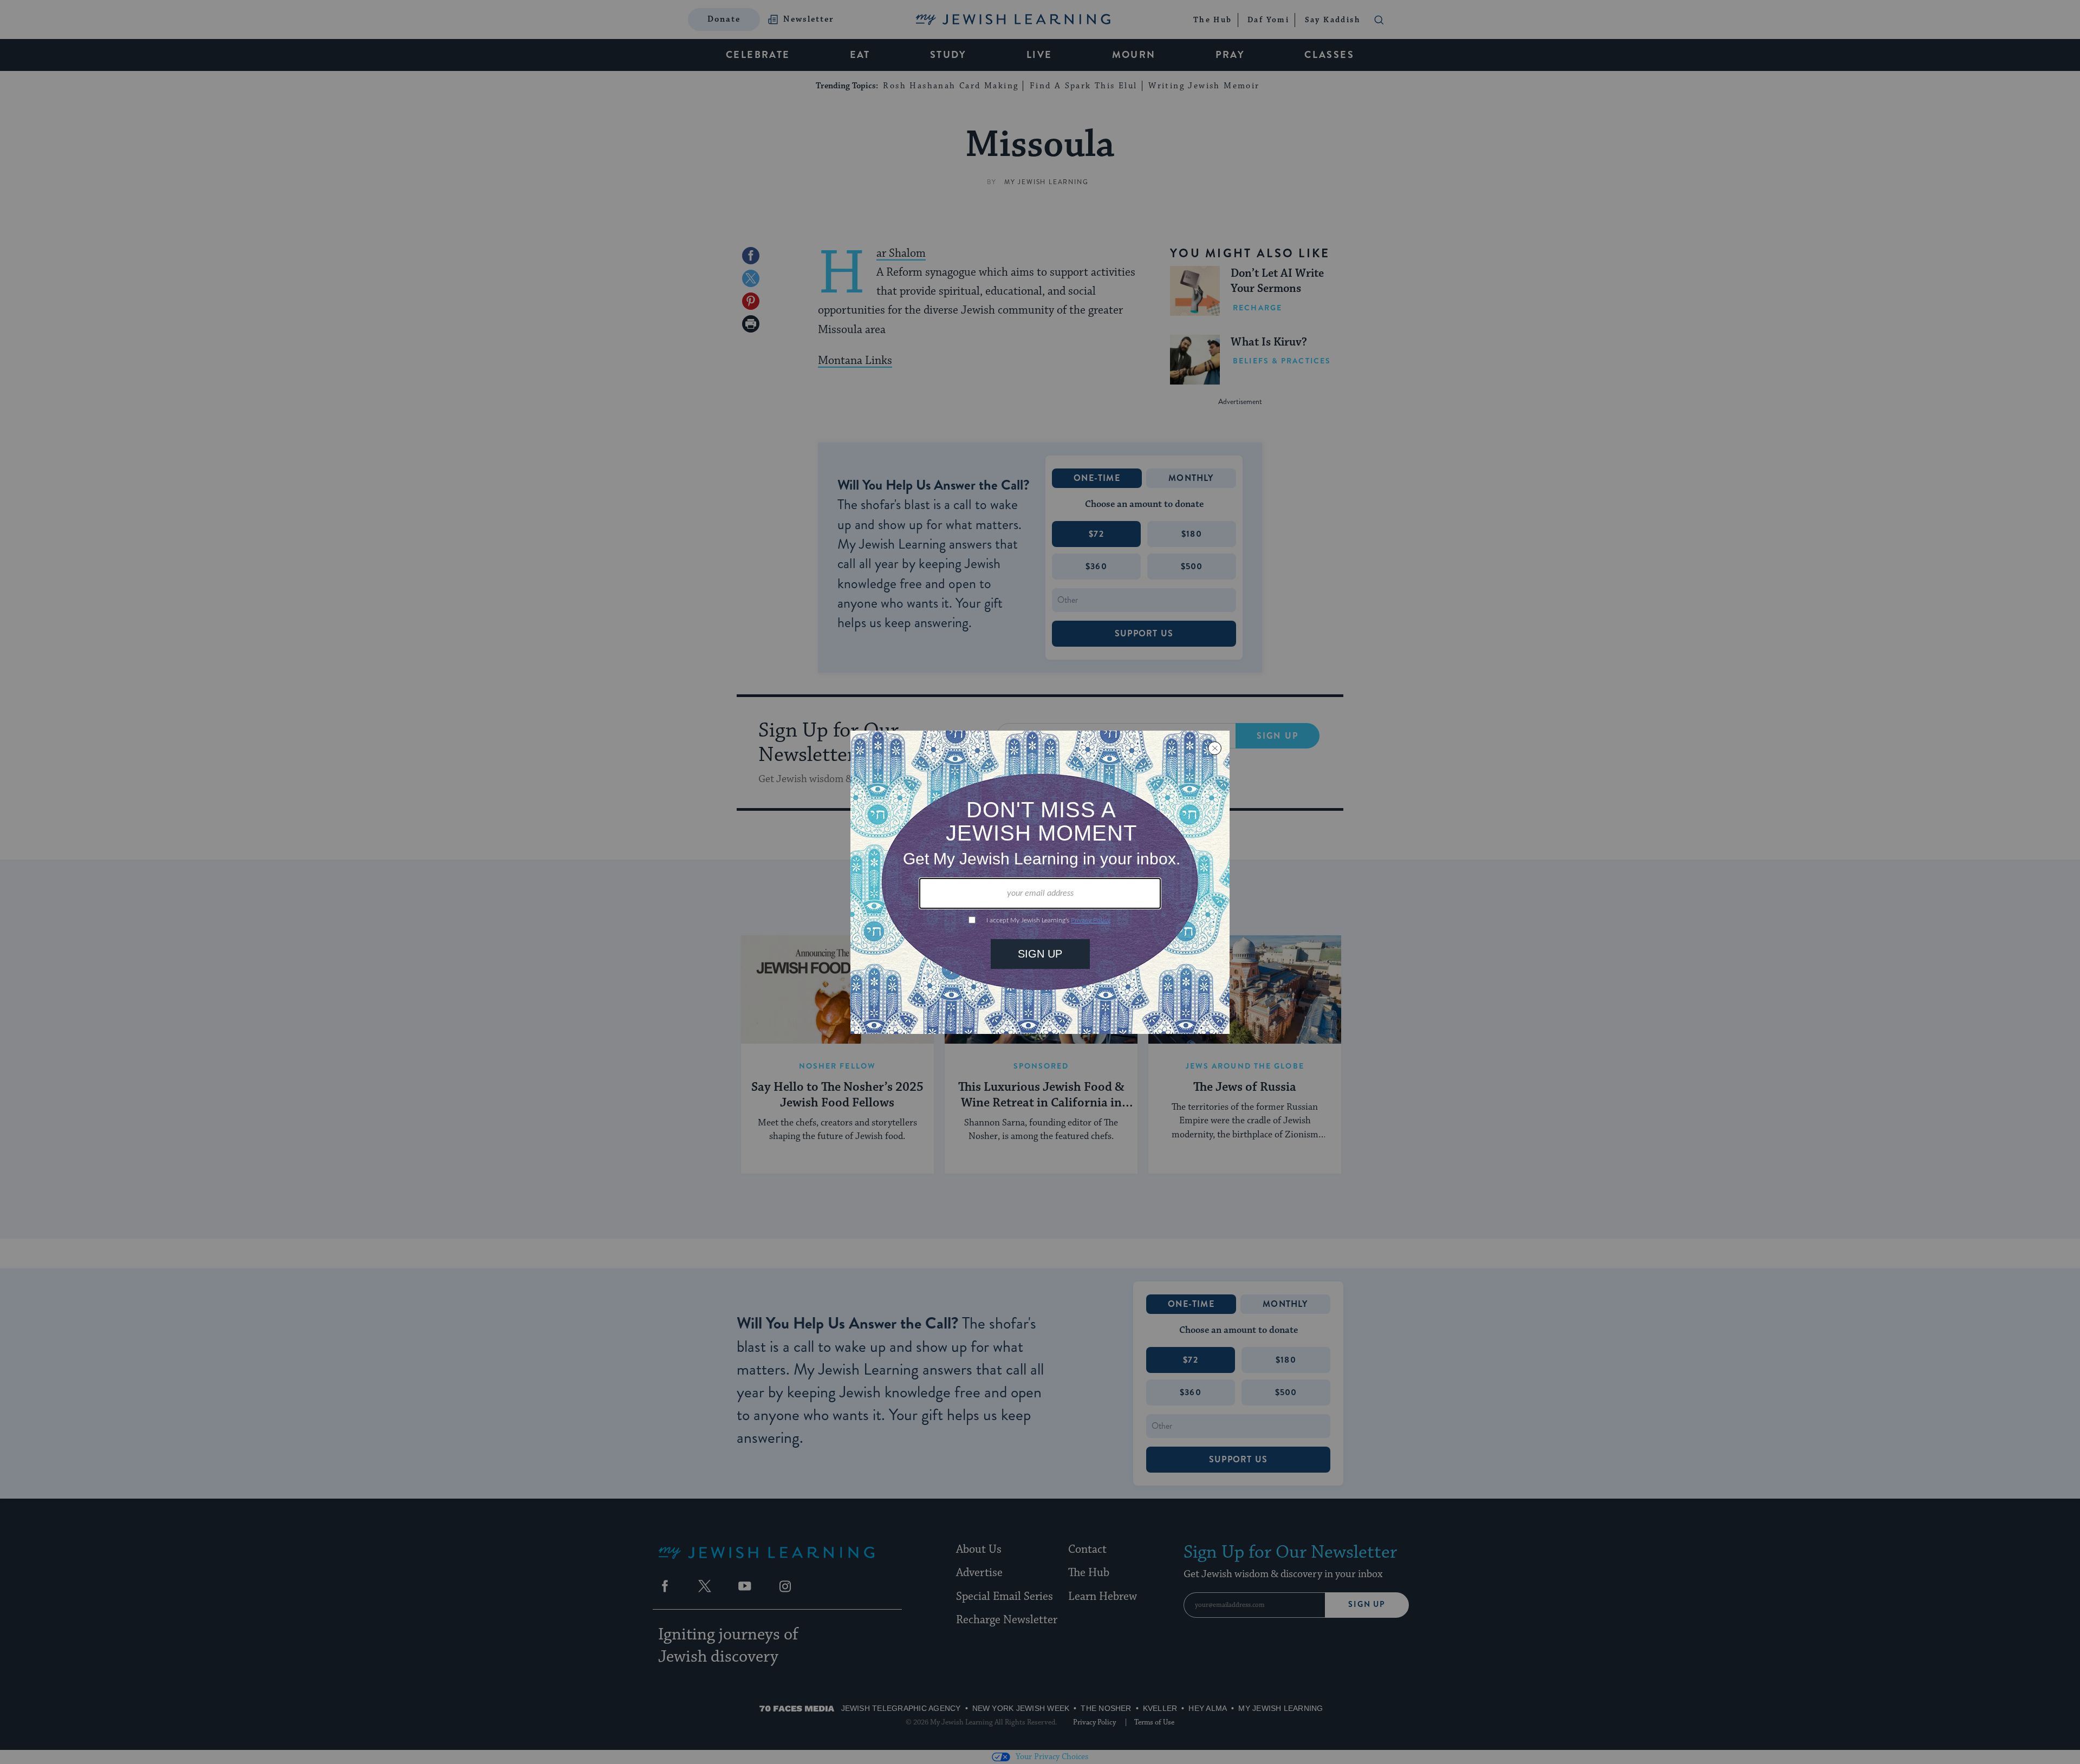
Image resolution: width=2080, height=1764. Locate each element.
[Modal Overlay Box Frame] (1040, 882)
